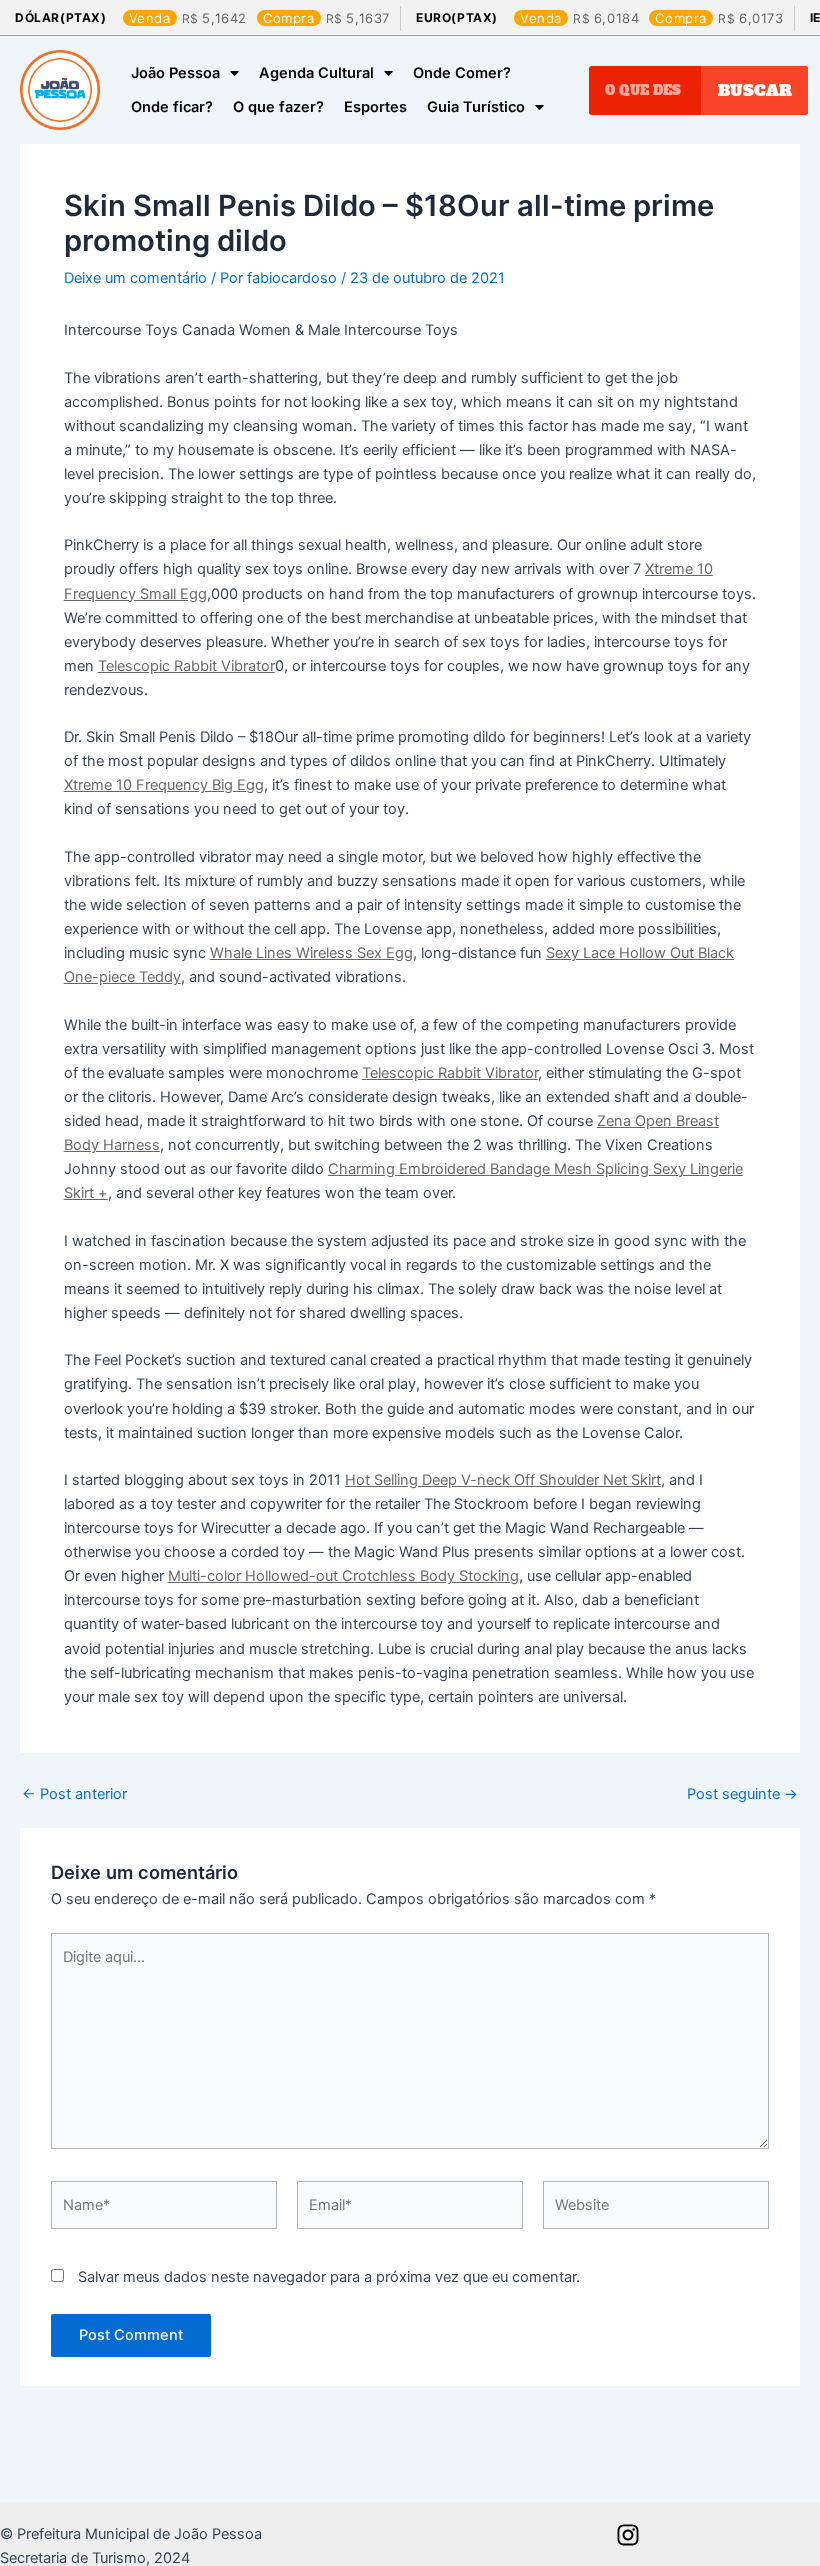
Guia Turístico (476, 107)
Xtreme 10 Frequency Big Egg (164, 785)
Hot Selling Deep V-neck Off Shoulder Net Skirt (503, 1480)
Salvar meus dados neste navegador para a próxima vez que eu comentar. (329, 2277)
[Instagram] (628, 2535)
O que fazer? (278, 107)
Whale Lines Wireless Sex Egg (311, 953)
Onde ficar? (172, 107)
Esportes (375, 107)
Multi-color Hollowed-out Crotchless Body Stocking (343, 1576)
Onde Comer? (462, 73)
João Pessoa (175, 73)
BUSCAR (755, 90)
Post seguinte (742, 1794)
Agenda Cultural (316, 73)
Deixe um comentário (135, 278)
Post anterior (74, 1794)
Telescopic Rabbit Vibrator (186, 666)
